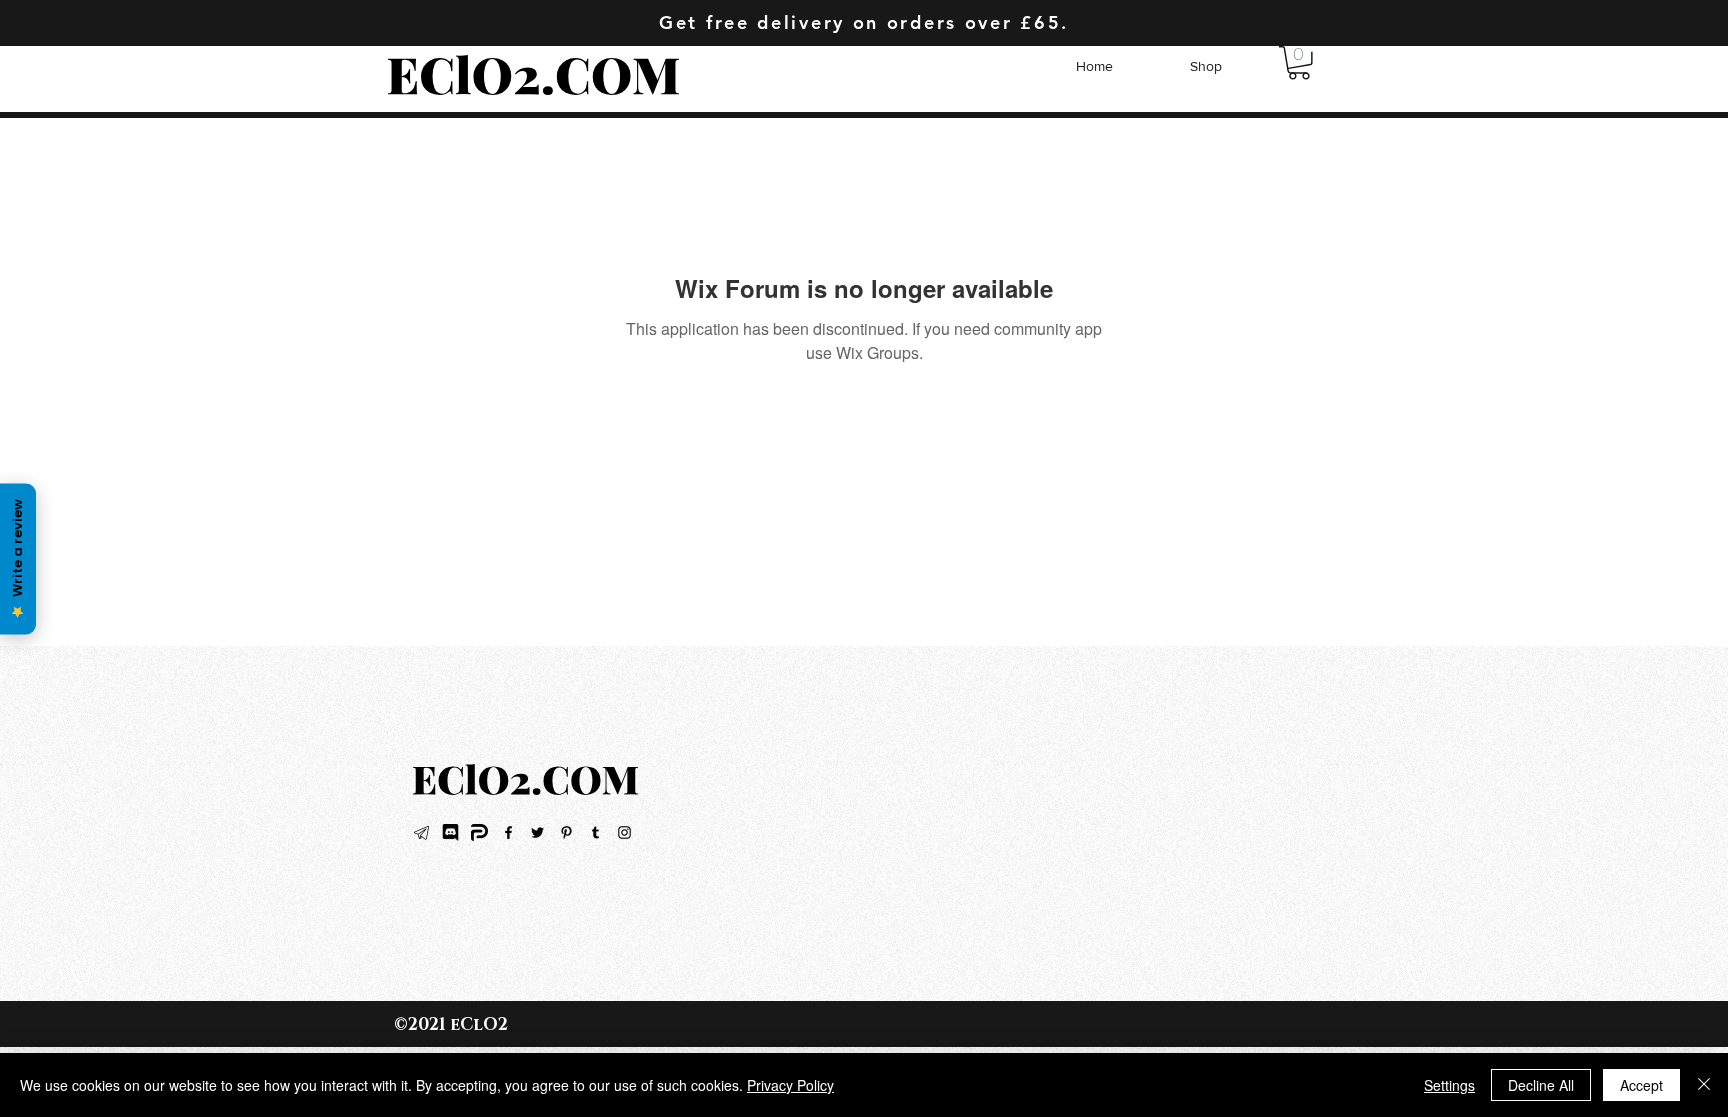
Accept (1641, 1085)
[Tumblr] (595, 832)
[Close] (1704, 1085)
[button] (1299, 63)
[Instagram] (624, 832)
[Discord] (450, 832)
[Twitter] (537, 832)
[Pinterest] (566, 832)
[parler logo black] (479, 832)
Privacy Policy (790, 1085)
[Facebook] (508, 832)
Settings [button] (1449, 1085)
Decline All (1541, 1085)
